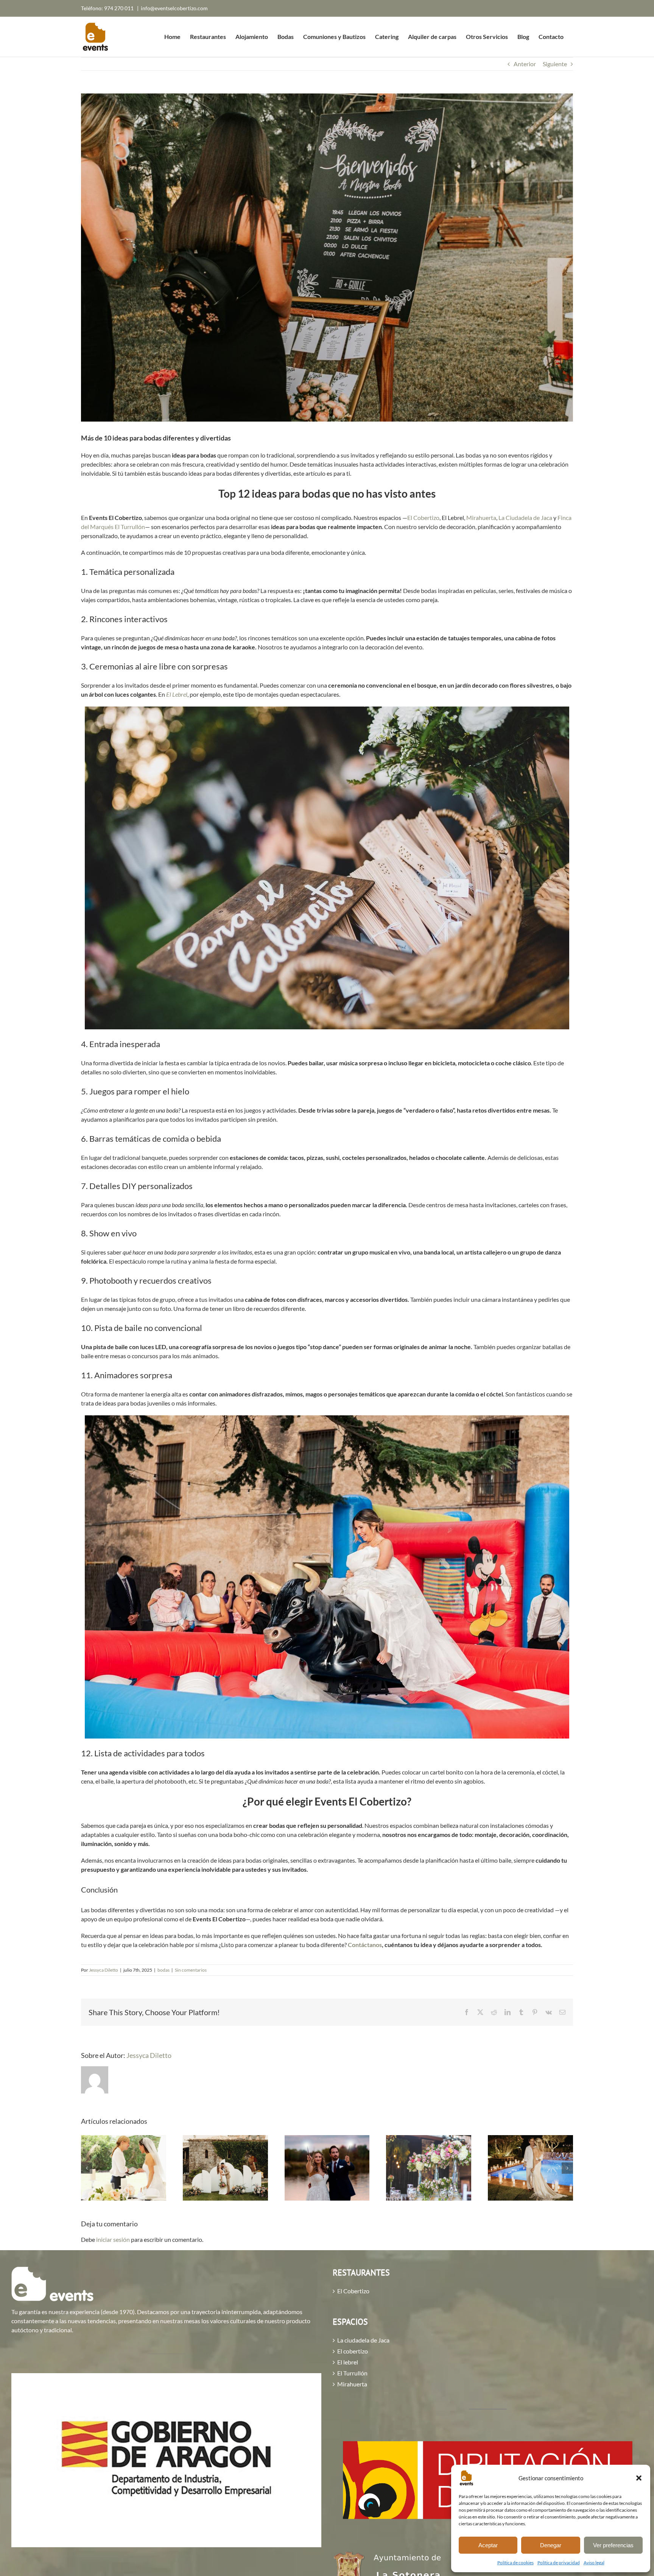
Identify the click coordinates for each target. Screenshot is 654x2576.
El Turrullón (352, 2373)
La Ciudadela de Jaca (525, 518)
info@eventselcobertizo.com (174, 8)
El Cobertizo (423, 518)
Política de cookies (515, 2563)
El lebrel (348, 2362)
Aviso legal (594, 2563)
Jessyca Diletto (104, 1970)
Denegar (551, 2545)
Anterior (525, 64)
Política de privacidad (559, 2563)
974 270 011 (119, 8)
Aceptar (488, 2545)
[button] (639, 2478)
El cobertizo (353, 2351)
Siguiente (555, 64)
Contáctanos (365, 1945)
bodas (163, 1970)
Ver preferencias (613, 2545)
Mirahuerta (481, 518)
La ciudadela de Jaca (363, 2340)
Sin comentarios (191, 1970)
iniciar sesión (114, 2239)
